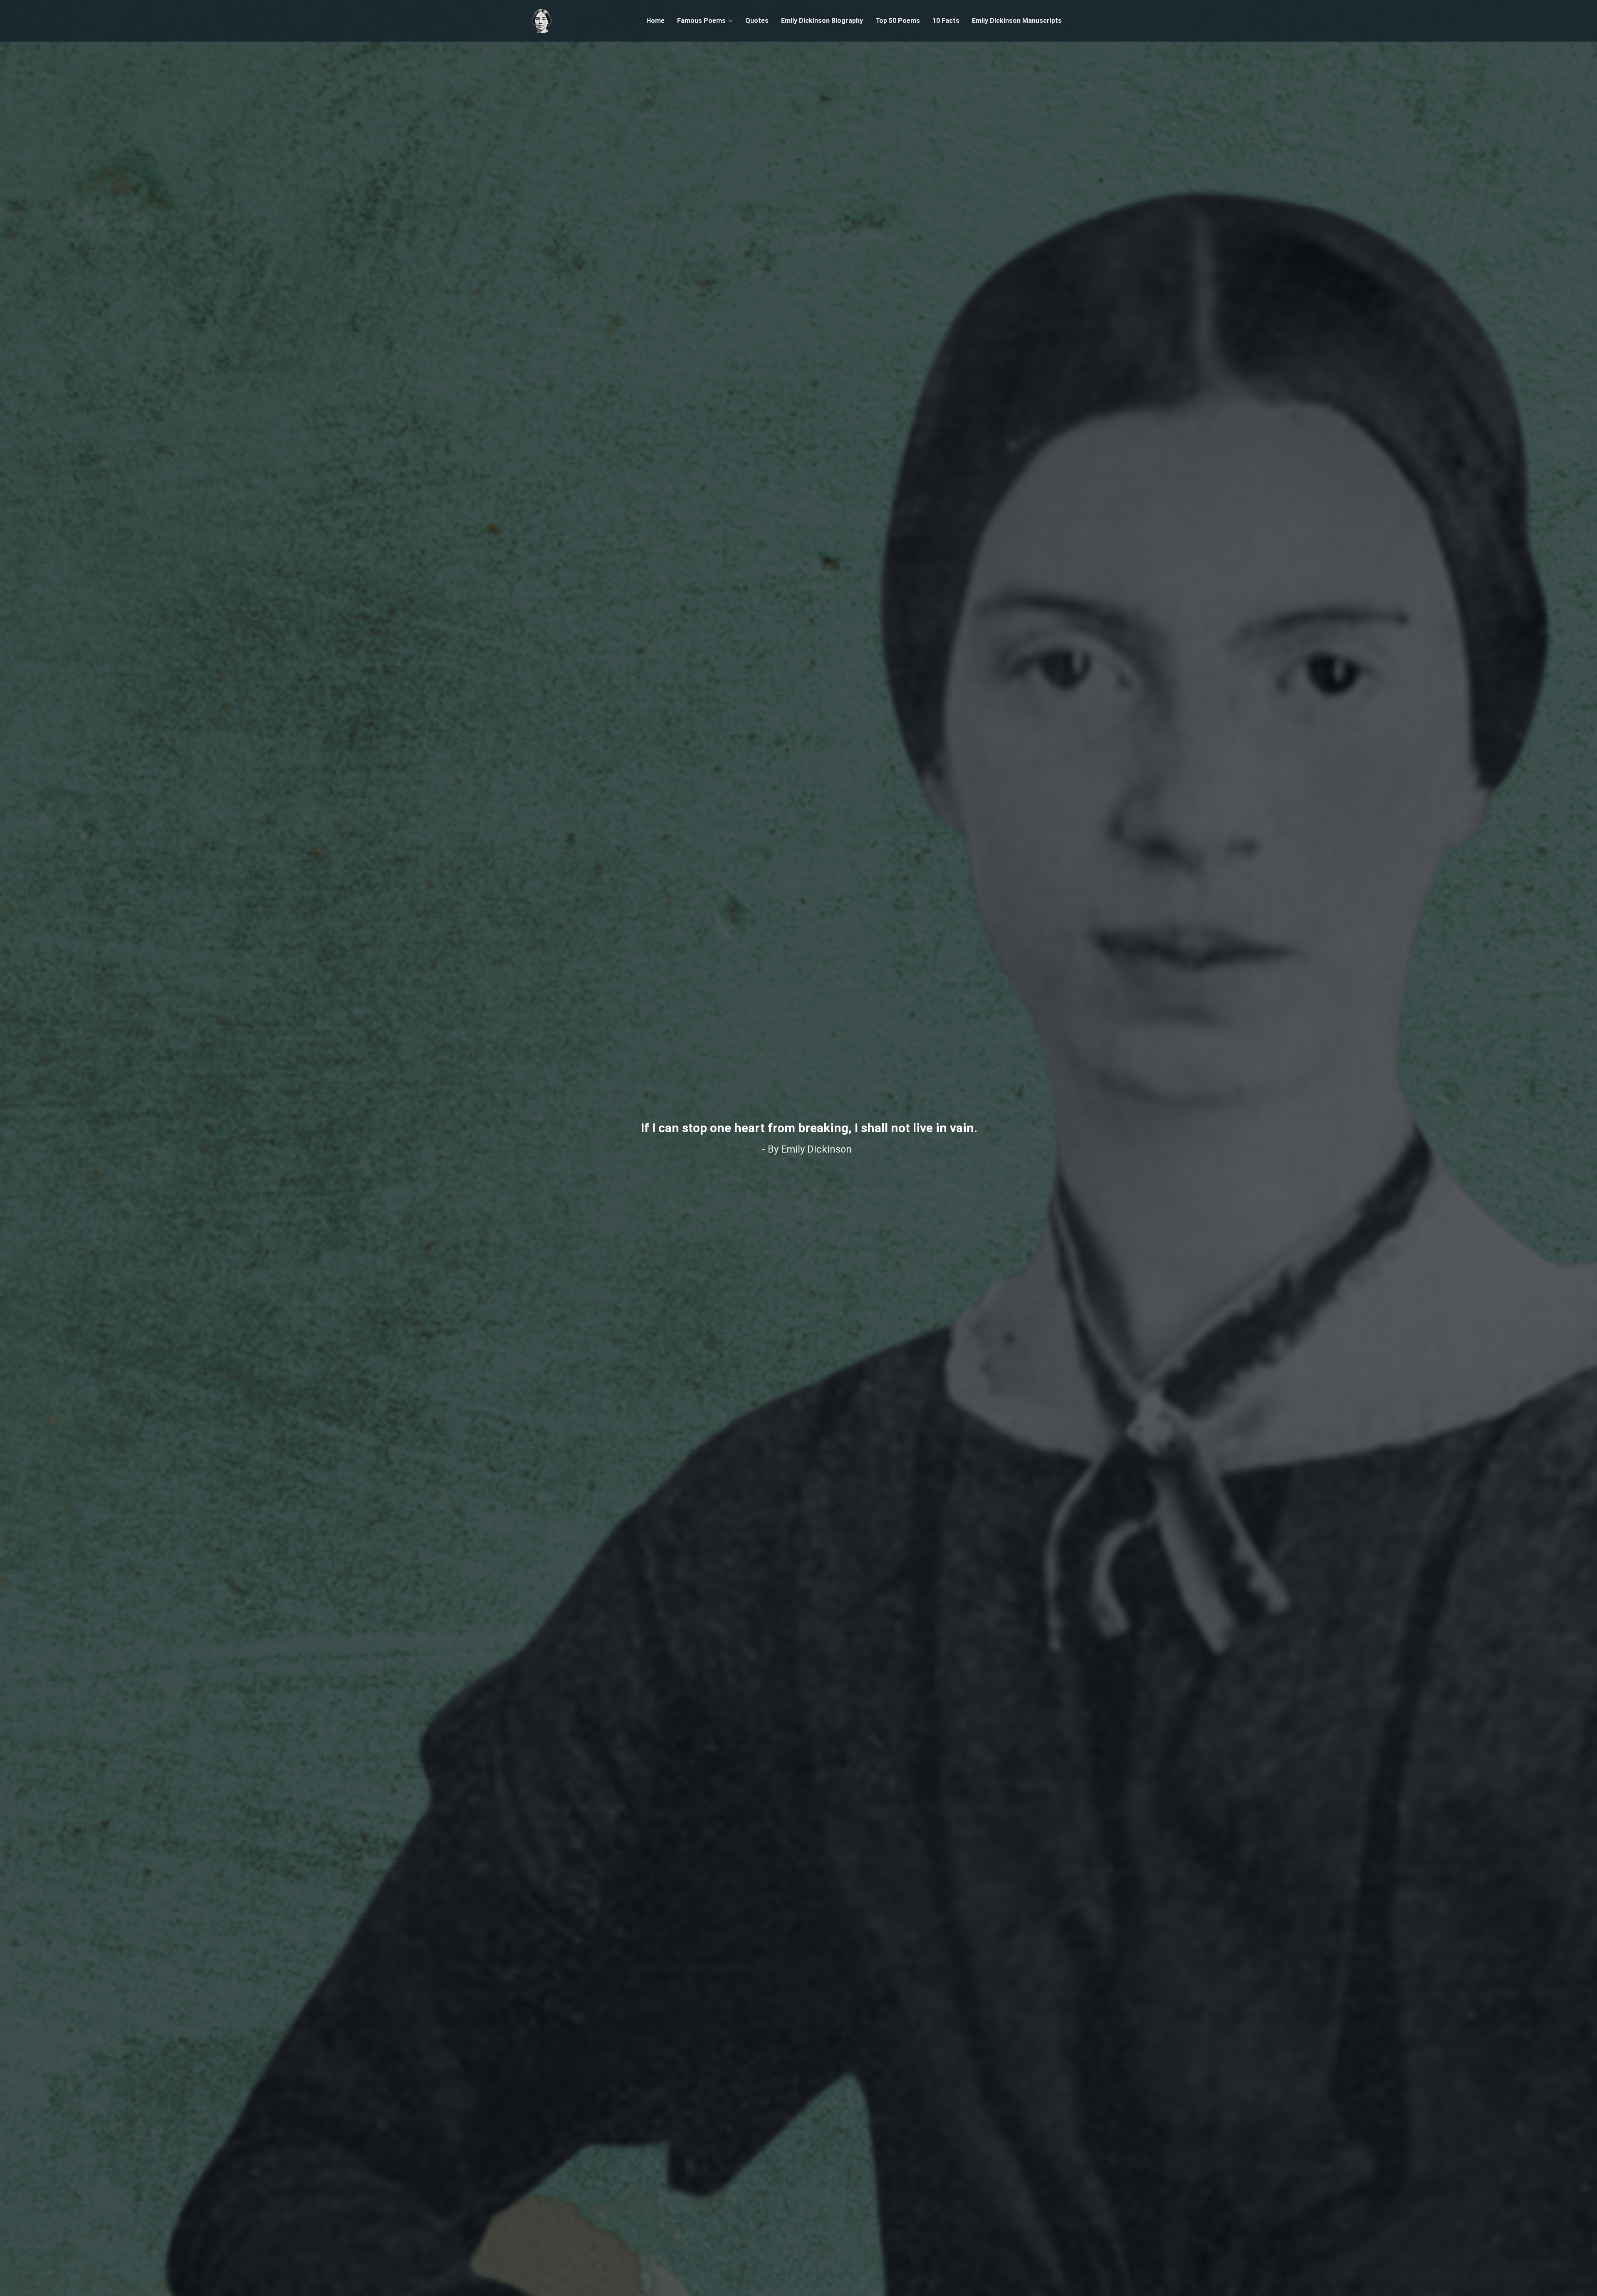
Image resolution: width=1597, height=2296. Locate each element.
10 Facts (946, 21)
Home (655, 21)
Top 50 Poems (898, 21)
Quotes (757, 21)
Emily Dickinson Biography (822, 21)
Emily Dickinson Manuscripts (1017, 21)
